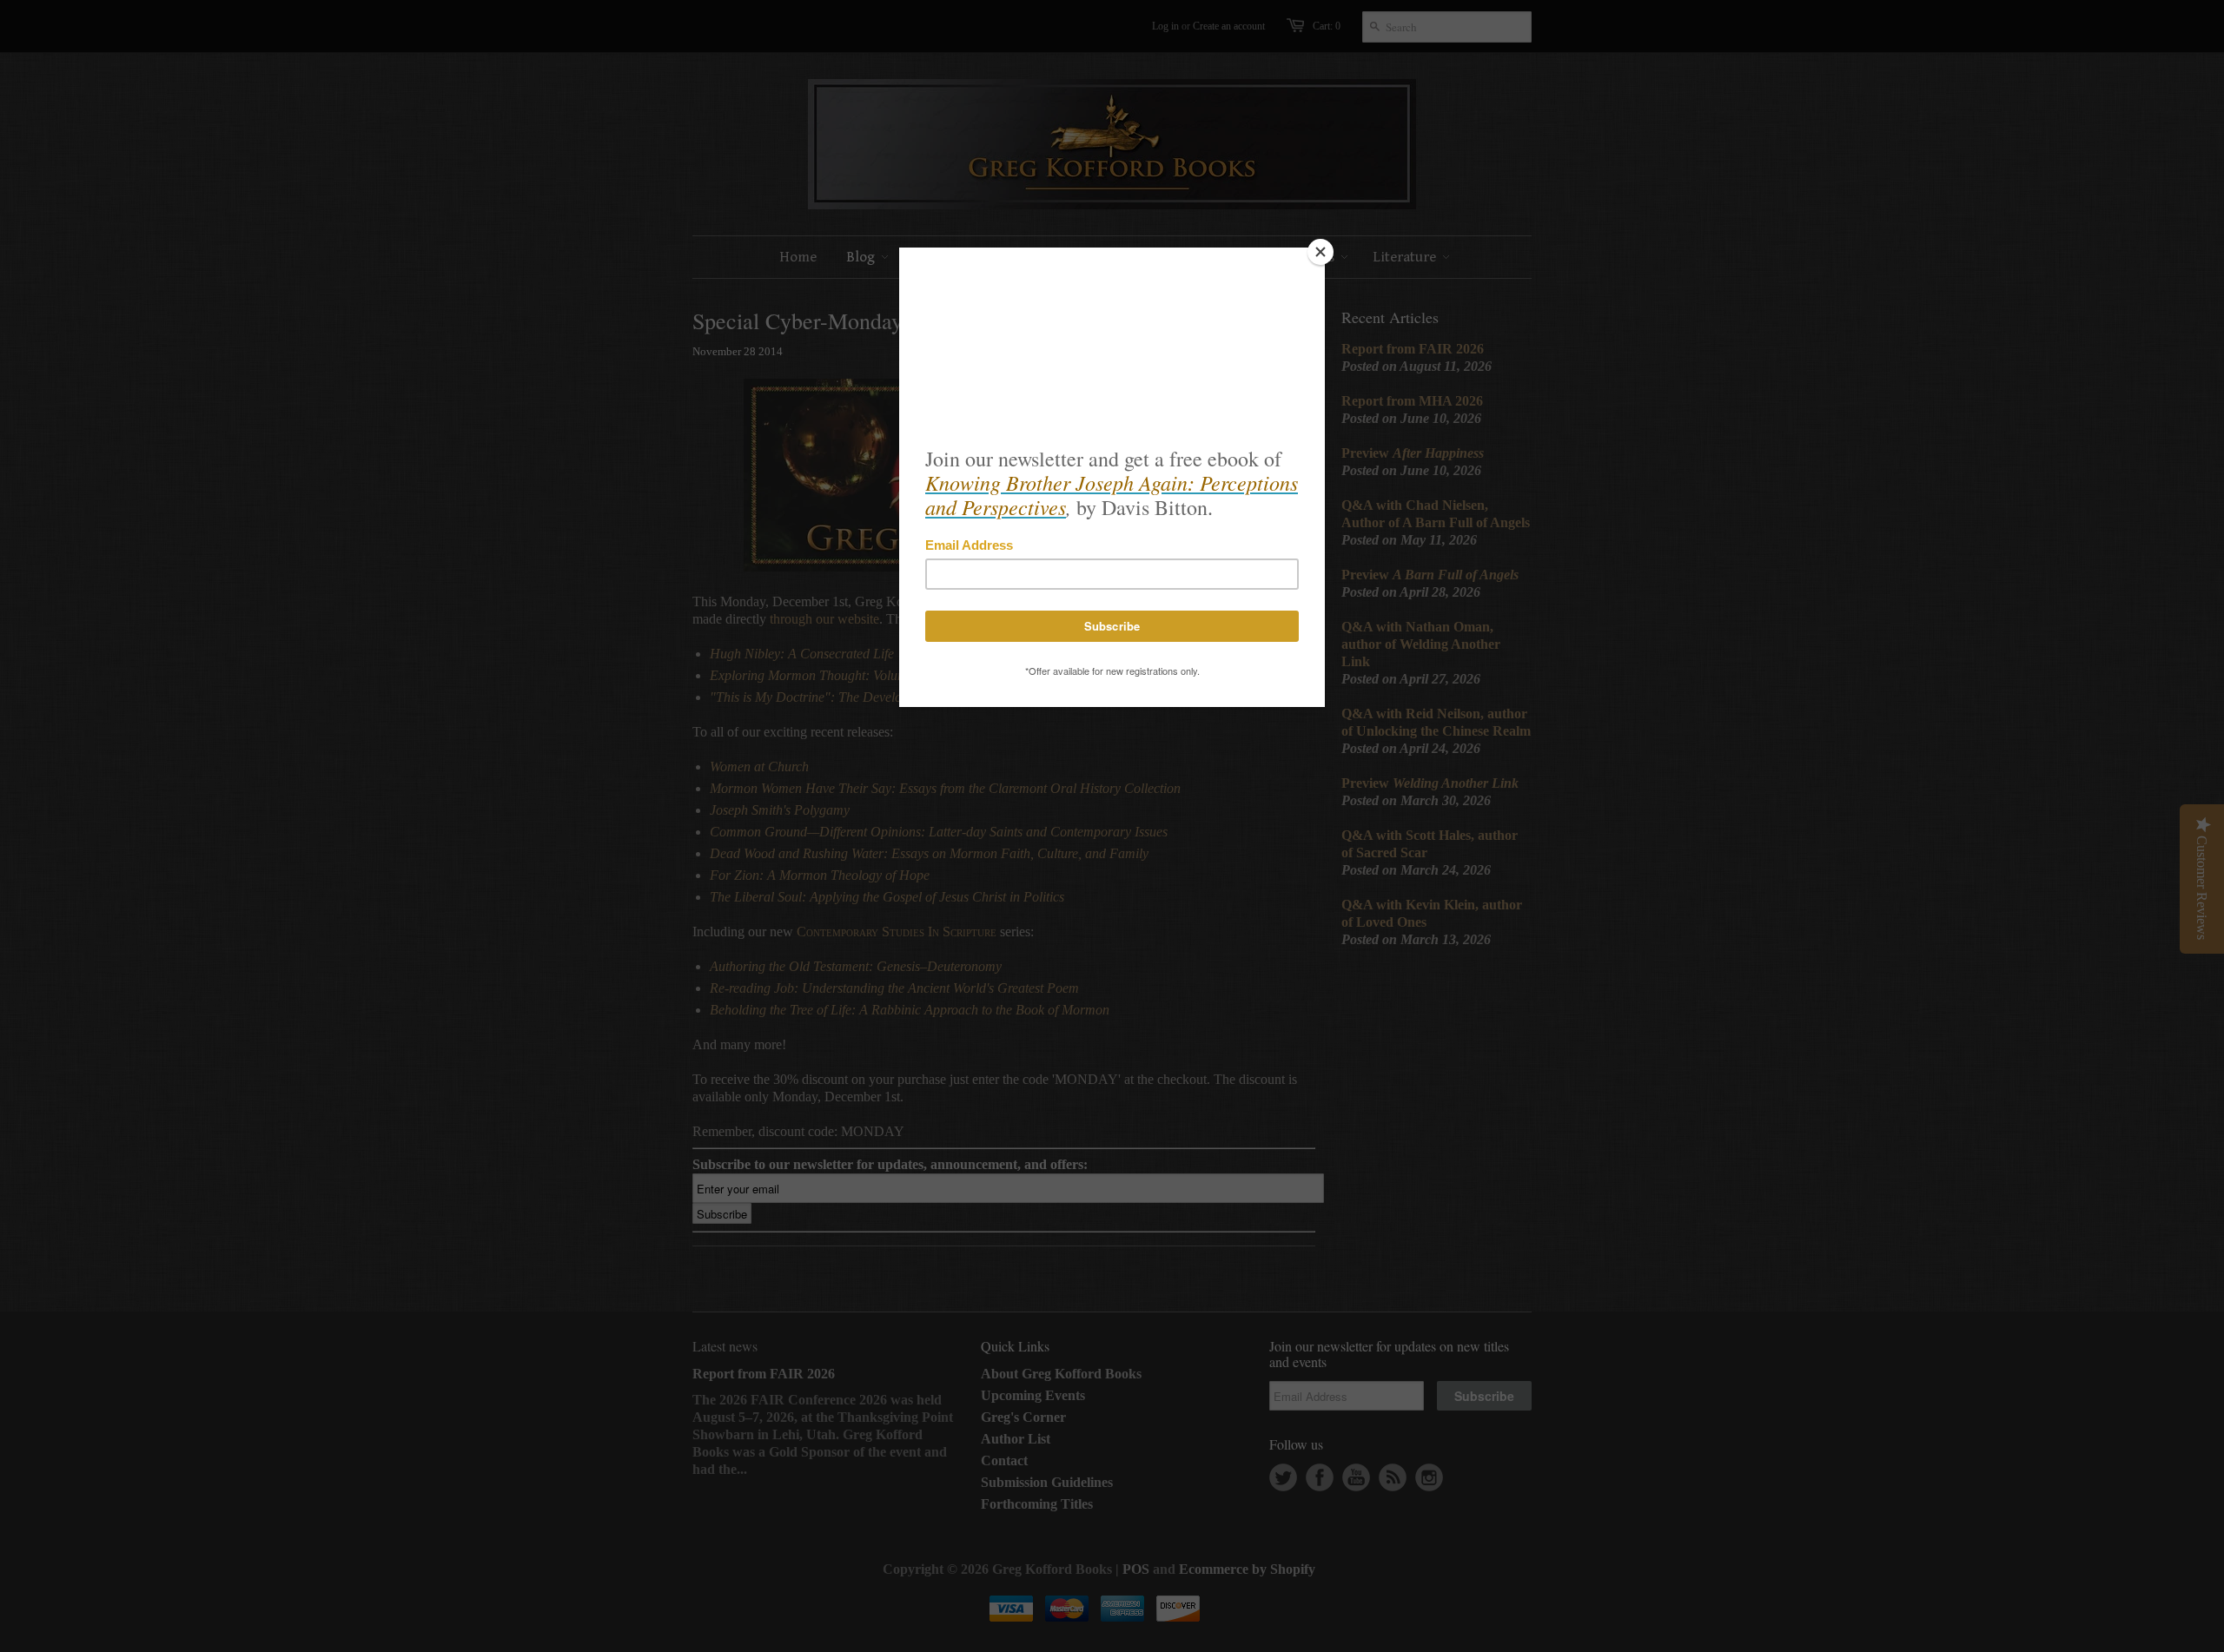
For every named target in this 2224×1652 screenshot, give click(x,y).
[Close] (1320, 252)
